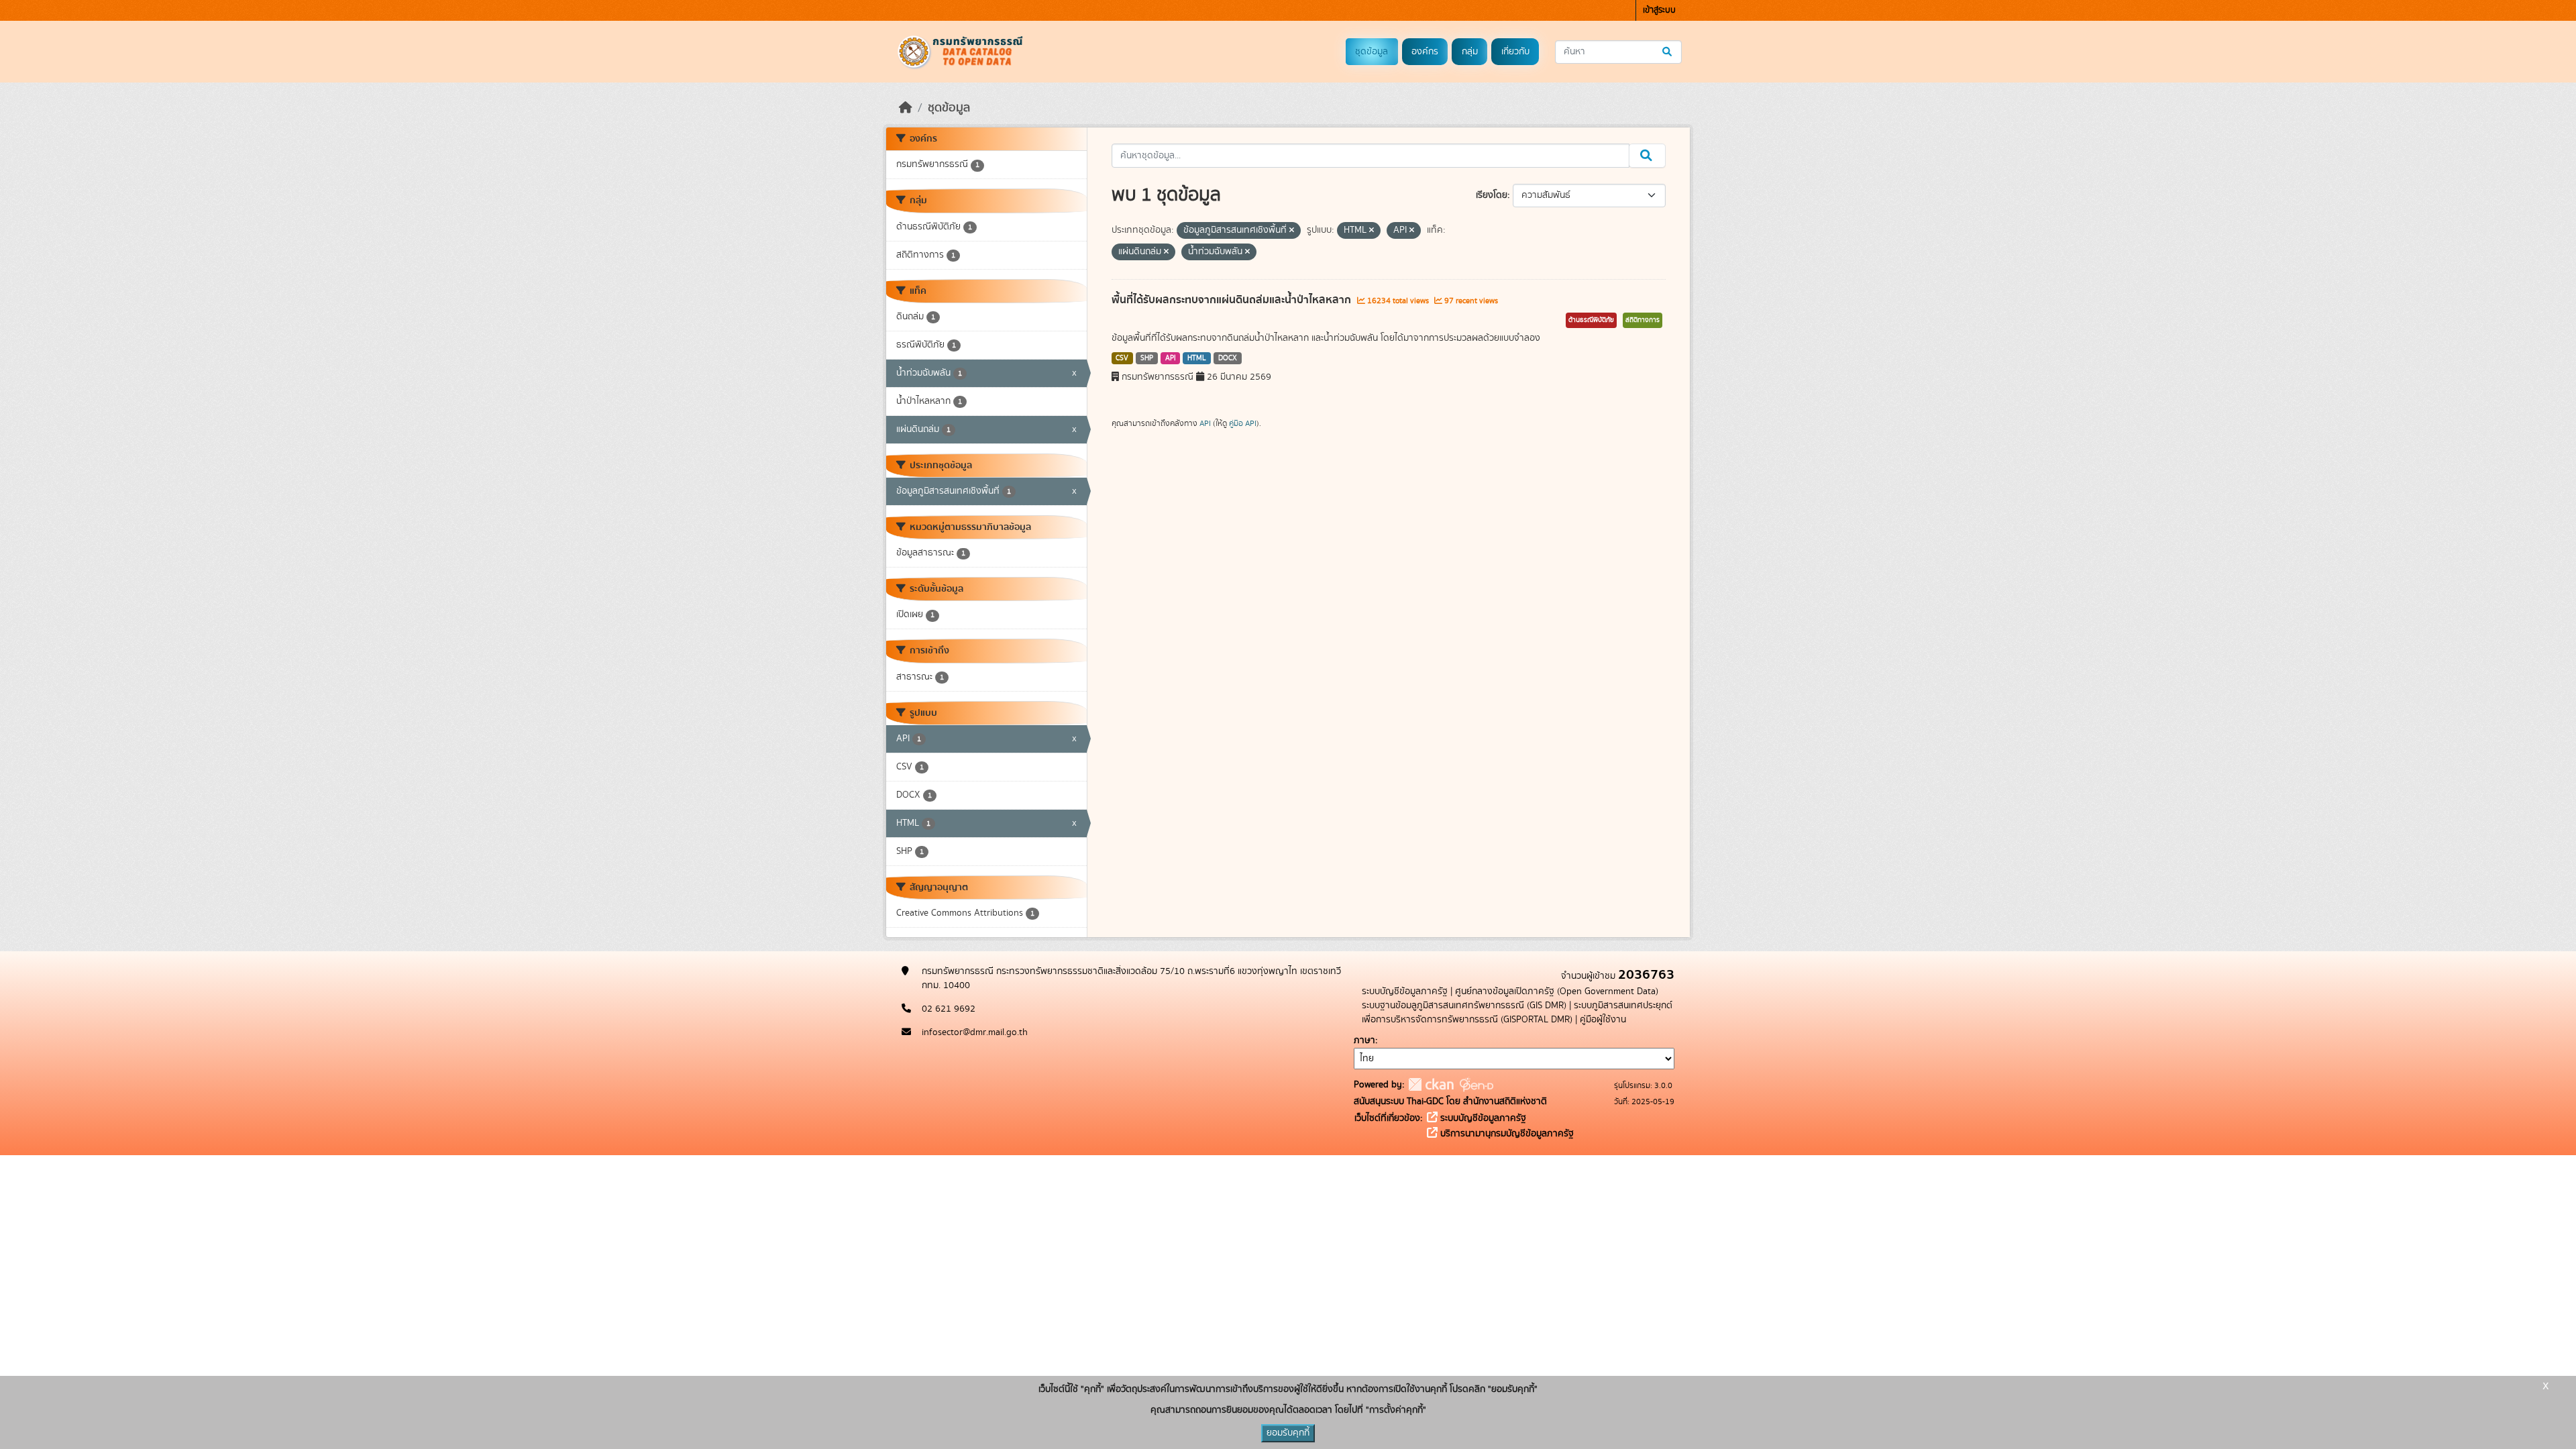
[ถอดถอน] (1292, 231)
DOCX (1228, 358)
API (1171, 358)
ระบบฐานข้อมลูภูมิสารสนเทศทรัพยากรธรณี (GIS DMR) (1464, 1006)
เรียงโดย (1492, 195)
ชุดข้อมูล (1372, 52)
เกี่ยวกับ (1515, 52)
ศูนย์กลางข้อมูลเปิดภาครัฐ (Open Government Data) (1557, 991)
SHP (1147, 358)
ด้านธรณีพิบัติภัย (1591, 320)
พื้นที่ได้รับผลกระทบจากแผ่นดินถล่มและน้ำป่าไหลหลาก (1233, 300)
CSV (1122, 358)
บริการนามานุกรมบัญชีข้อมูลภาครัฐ (1506, 1134)
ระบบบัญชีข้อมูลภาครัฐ (1405, 991)
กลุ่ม (1470, 52)
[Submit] (1668, 52)
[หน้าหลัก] (906, 108)
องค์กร (1425, 52)
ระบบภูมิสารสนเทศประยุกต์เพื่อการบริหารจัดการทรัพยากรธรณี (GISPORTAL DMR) (1517, 1013)
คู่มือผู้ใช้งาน (1603, 1020)
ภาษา (1364, 1040)
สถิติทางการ (1643, 320)
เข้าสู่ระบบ (1659, 10)
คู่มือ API (1243, 423)
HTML (1197, 358)
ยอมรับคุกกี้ (1288, 1433)
